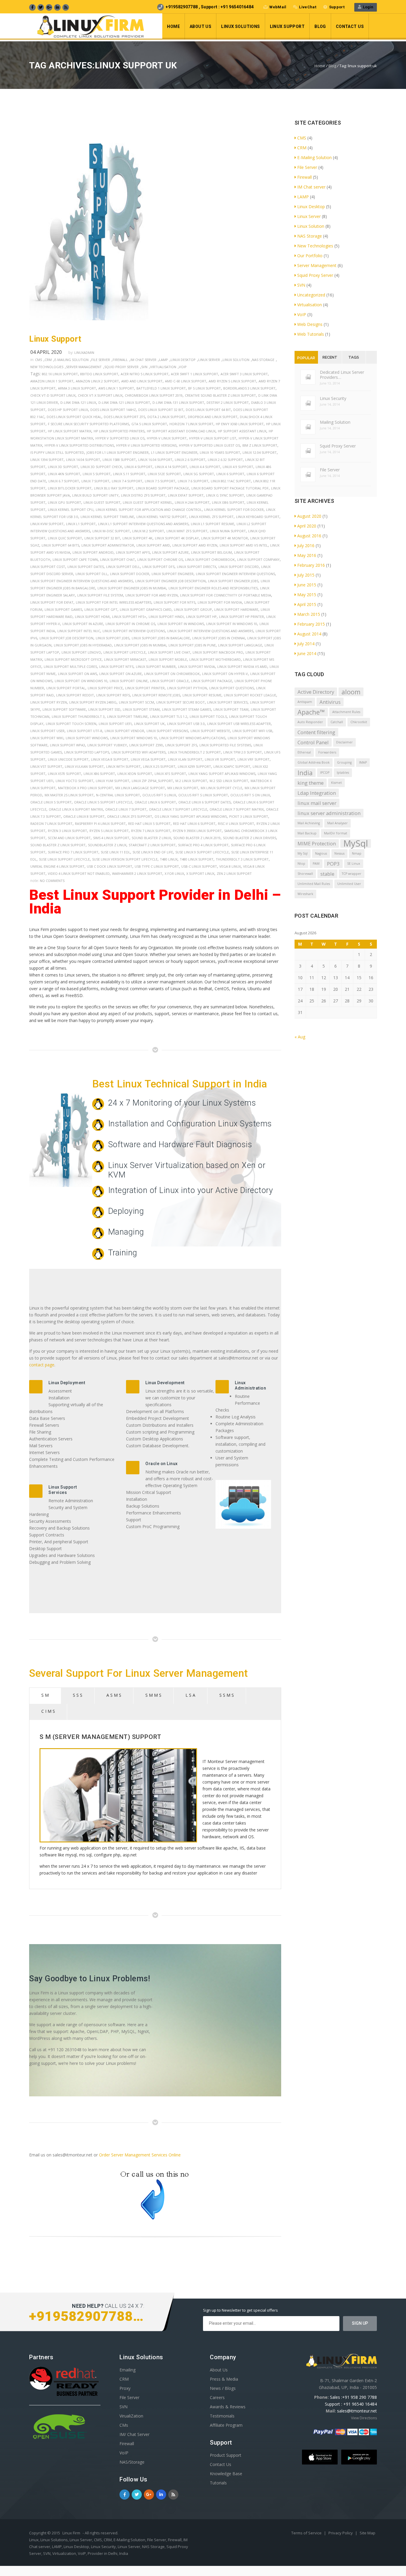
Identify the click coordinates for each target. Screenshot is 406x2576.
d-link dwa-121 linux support (124, 402)
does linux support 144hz (113, 410)
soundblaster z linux (107, 845)
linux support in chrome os (130, 624)
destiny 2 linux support (228, 402)
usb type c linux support (157, 866)
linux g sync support (225, 495)
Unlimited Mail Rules (314, 884)
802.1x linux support (60, 374)
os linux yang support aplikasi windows (191, 816)
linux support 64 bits (60, 545)
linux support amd (153, 545)
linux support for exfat (52, 602)
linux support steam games (187, 709)
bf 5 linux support (204, 388)
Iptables (343, 773)
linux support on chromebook (172, 674)
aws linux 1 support (116, 388)
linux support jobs (112, 638)
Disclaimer (344, 742)
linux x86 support (99, 774)
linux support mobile (168, 659)
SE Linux (354, 864)
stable (327, 874)
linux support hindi (166, 617)
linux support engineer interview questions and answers (82, 581)
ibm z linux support (260, 445)
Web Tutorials (311, 334)
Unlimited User (349, 884)
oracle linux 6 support (155, 802)
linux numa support (228, 531)
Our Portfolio (310, 256)
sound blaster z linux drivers (250, 838)
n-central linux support (118, 795)
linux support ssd (104, 709)
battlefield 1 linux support (161, 388)
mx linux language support (140, 788)
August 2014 (309, 634)
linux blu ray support (114, 488)
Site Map (368, 2533)
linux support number (156, 667)
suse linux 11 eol (115, 852)
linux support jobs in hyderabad (83, 645)
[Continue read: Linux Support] (89, 325)
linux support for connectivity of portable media (226, 595)
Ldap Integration (317, 793)
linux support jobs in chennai (219, 638)
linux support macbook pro (218, 652)
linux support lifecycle (125, 652)
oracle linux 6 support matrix (76, 809)
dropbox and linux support (213, 417)
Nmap (357, 853)
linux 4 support (139, 467)
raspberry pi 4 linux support (100, 824)
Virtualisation (163, 367)
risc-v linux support (236, 824)
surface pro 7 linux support (73, 852)
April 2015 (307, 604)
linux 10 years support (220, 452)
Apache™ (311, 712)
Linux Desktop (183, 360)
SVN (144, 367)
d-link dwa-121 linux (78, 402)
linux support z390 (146, 745)
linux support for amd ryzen (152, 595)
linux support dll (92, 574)
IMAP (363, 762)
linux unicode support (68, 759)
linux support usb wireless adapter (239, 724)
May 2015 (307, 595)
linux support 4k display (177, 538)
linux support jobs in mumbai (140, 645)
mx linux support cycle (221, 788)
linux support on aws (77, 674)
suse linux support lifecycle (64, 859)
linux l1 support (81, 524)
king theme (311, 783)
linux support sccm (136, 702)
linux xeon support (135, 774)
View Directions (364, 2418)
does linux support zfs (124, 417)
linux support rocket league (250, 695)
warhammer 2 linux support (137, 873)
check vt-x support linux (100, 395)
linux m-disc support (111, 531)
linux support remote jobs (156, 695)
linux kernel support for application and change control (149, 510)
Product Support (226, 2455)
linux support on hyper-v (225, 674)
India (305, 773)
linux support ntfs (116, 667)
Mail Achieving (309, 823)
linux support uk (149, 724)
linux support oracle (169, 681)
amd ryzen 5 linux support (232, 381)
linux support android (93, 552)
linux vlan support (185, 759)
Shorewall (305, 874)
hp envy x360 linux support (240, 424)
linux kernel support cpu (71, 510)
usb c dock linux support (110, 866)
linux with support (123, 766)
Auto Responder (310, 722)
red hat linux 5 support (149, 824)
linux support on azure (121, 674)
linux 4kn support (64, 474)
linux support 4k (137, 538)
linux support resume (202, 695)
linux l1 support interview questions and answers (143, 524)
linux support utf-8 (85, 731)
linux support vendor (124, 731)
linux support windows (87, 738)
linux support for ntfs (174, 602)
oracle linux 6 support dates (204, 802)
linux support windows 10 (134, 738)
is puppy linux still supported (57, 452)
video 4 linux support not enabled (79, 873)
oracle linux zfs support (130, 816)
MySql (356, 843)
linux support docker (130, 574)
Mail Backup (307, 833)
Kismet (336, 783)
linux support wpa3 (67, 745)
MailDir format (336, 833)
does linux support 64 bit (208, 410)
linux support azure (170, 552)
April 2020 (307, 526)
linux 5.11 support (129, 474)
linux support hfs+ (129, 617)
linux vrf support (254, 759)
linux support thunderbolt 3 (78, 716)
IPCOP (325, 773)
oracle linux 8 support (84, 816)
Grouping (344, 762)
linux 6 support (230, 474)
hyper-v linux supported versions (146, 445)
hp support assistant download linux (181, 431)
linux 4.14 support (171, 467)
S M (45, 1695)
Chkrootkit (359, 722)
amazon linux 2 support (97, 381)
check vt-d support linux (53, 395)
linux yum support (112, 781)
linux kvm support (47, 524)
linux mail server (317, 803)
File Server (101, 360)
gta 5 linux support (149, 424)
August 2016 (309, 536)
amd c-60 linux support (186, 381)
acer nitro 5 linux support (145, 374)
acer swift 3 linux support (244, 374)
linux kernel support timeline (107, 517)
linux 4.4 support (205, 467)
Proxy (125, 2388)
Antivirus (330, 702)
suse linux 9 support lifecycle (202, 852)
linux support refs (113, 695)
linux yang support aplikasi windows (222, 774)
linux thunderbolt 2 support (194, 752)
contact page (42, 1365)
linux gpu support (64, 502)
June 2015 (307, 585)
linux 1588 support (119, 460)
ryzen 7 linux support (151, 831)
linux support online (129, 681)
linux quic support (65, 538)
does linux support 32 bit (161, 410)
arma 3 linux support (77, 388)
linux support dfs (158, 567)
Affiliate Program (226, 2425)
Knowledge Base (226, 2474)
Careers (217, 2397)
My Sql (303, 853)
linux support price (105, 688)
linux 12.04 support (260, 452)
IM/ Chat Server (134, 2434)
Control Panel (313, 742)
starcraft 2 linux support (152, 845)
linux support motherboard (215, 659)
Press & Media (224, 2379)
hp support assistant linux (242, 431)
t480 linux (169, 859)
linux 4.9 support (238, 467)
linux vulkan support (84, 766)
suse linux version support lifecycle (125, 859)
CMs (124, 2425)
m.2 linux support (191, 781)
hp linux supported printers (119, 431)
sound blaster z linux (151, 838)
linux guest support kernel (148, 502)
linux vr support (220, 759)
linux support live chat (169, 652)
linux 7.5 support (160, 481)
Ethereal (304, 752)
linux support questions (232, 688)
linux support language (240, 645)
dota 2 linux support (166, 417)
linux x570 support (64, 774)
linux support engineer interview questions (235, 574)
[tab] (45, 1696)
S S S (78, 1695)
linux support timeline (127, 716)
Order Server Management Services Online (140, 2155)
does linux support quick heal (74, 417)
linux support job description (66, 638)
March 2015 (309, 614)
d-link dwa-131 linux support (178, 402)
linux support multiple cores (70, 667)
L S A (190, 1695)
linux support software (64, 709)
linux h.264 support (192, 502)
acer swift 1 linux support (195, 374)
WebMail (278, 7)
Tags (354, 357)
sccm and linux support (69, 838)
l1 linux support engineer (174, 452)
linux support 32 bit (102, 538)
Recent (330, 357)
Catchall (337, 722)
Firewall (120, 360)
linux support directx (196, 567)
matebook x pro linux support (85, 788)
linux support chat (118, 559)
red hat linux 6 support (194, 824)
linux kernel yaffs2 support (162, 517)
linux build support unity (95, 495)
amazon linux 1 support (52, 381)
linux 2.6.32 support (225, 460)
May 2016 (307, 555)
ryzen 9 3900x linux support (197, 831)
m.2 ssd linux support (229, 781)
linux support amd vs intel (244, 545)
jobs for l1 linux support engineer (118, 452)
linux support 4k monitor (225, 538)
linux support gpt (101, 609)
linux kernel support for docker (234, 510)
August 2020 (309, 516)
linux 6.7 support (64, 481)
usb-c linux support (199, 866)
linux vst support (46, 766)
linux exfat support (186, 495)
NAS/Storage (132, 2462)
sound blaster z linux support (58, 845)
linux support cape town (75, 559)
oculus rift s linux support (203, 795)
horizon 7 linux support (191, 424)
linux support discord (239, 567)
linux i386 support (228, 502)
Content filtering (316, 732)
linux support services (227, 702)
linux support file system (100, 595)
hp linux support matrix (70, 431)
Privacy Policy (341, 2533)
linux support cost (48, 567)
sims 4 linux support (111, 838)
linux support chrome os (160, 559)
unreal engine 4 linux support (57, 866)
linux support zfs (181, 745)
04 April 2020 (46, 352)
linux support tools (208, 716)
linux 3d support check (101, 467)
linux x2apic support (232, 766)
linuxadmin (84, 353)
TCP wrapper (352, 874)
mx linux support (183, 788)
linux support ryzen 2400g (93, 702)
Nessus (339, 853)
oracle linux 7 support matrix (237, 809)
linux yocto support (74, 781)
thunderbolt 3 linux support (242, 859)
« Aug (300, 1037)
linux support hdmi (92, 617)
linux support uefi (115, 724)
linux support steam (141, 709)
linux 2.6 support (190, 460)
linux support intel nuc (79, 631)
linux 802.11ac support (231, 481)
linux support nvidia (196, 667)
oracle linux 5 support (51, 802)
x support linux (200, 873)
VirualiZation (131, 2416)
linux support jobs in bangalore (161, 638)
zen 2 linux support (234, 873)
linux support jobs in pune (192, 645)
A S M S (114, 1695)
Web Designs (310, 324)
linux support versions (167, 731)
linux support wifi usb (252, 731)
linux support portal (66, 688)
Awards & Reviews (228, 2407)
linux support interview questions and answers (210, 631)
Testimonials (222, 2416)
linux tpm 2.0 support (243, 752)
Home (173, 26)
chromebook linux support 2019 (154, 395)
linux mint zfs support (187, 531)
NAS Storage (263, 360)
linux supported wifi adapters (139, 752)
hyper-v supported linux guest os (209, 445)
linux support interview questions (134, 631)
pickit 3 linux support (249, 816)
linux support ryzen (49, 702)
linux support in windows (181, 624)
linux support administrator (108, 545)
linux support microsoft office (73, 659)
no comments (52, 881)
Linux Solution (236, 360)
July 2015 (306, 575)
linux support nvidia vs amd (242, 667)
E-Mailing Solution (71, 360)
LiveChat (307, 7)
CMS (38, 360)
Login (367, 7)
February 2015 (311, 624)
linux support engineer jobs (233, 581)
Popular (306, 358)
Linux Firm (71, 2533)
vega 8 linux (230, 866)
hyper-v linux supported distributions (79, 445)
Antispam (305, 702)
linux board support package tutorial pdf (230, 488)
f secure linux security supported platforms (88, 424)
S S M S (227, 1695)
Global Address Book (314, 762)
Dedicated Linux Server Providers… (342, 375)
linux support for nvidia (220, 602)
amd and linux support (142, 381)
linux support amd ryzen (195, 545)
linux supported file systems (225, 745)
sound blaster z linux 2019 (197, 838)
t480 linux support (197, 859)
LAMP (163, 360)
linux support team (231, 709)
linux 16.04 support (155, 460)
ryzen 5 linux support (109, 831)
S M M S (153, 1695)
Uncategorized (311, 295)
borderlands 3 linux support (249, 388)
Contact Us (350, 26)
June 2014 (307, 653)
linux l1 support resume (213, 524)
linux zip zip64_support (152, 781)
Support (337, 7)
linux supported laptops (87, 752)
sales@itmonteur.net (357, 2411)
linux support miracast (125, 659)
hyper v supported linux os (120, 438)
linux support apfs (133, 552)
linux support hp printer (241, 617)
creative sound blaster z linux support (220, 395)
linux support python (187, 688)
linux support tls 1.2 (169, 716)
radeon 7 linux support (51, 824)
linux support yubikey (107, 745)
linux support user (47, 731)
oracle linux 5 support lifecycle (103, 802)
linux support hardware (236, 609)
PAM (316, 864)
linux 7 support (95, 481)
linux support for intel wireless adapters (114, 602)
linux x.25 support (159, 766)
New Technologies (47, 367)
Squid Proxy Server (121, 367)
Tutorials (218, 2483)
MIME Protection (317, 843)
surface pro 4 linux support (203, 845)
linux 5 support (97, 474)
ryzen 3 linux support (67, 831)
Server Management (84, 367)
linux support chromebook (210, 559)
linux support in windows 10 (232, 624)
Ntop (301, 864)
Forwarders (327, 752)
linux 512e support (164, 474)
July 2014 (306, 644)
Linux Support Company (258, 559)
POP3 (333, 864)
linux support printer (145, 688)
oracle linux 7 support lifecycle (178, 809)
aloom (351, 692)
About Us (200, 26)
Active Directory (316, 692)
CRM (48, 360)
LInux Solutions (240, 26)
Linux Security (333, 398)
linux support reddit (75, 695)
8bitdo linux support (99, 374)
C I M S (48, 1711)
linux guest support (102, 502)
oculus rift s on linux (250, 795)
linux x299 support (194, 766)
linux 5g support (199, 474)
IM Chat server (143, 360)
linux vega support (148, 759)
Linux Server (209, 360)
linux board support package (162, 488)
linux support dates (86, 567)
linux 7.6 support (193, 481)
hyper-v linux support (167, 438)
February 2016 (311, 565)
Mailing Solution (335, 422)
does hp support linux (68, 410)
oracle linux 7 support (126, 809)
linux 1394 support (47, 460)
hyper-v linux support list (213, 438)
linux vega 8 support (110, 759)
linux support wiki (47, 738)
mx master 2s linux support (69, 795)
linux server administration (329, 813)
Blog (320, 26)
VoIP (183, 367)
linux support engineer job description (170, 581)
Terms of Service (307, 2533)
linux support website (210, 731)
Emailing (128, 2370)
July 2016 (306, 546)
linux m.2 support (148, 531)
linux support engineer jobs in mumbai (132, 588)
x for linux (174, 873)
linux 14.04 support (83, 460)
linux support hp (201, 617)
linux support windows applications (192, 738)
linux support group (193, 609)
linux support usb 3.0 (186, 724)
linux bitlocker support (70, 488)
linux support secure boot (181, 702)
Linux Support (287, 26)
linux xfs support (170, 774)
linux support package (212, 681)
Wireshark (305, 894)
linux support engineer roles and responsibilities (213, 588)
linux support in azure (83, 624)
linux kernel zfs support (211, 517)
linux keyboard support (258, 517)
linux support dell (123, 567)
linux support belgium (211, 552)
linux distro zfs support (143, 495)
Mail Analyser (337, 823)
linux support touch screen (71, 724)
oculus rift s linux (159, 795)
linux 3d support (63, 467)
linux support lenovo (81, 652)
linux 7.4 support (127, 481)
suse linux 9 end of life (153, 852)
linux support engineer (173, 574)
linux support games (63, 609)
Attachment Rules (346, 712)
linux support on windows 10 (81, 681)
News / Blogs (223, 2388)
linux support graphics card (146, 609)
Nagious (321, 853)
